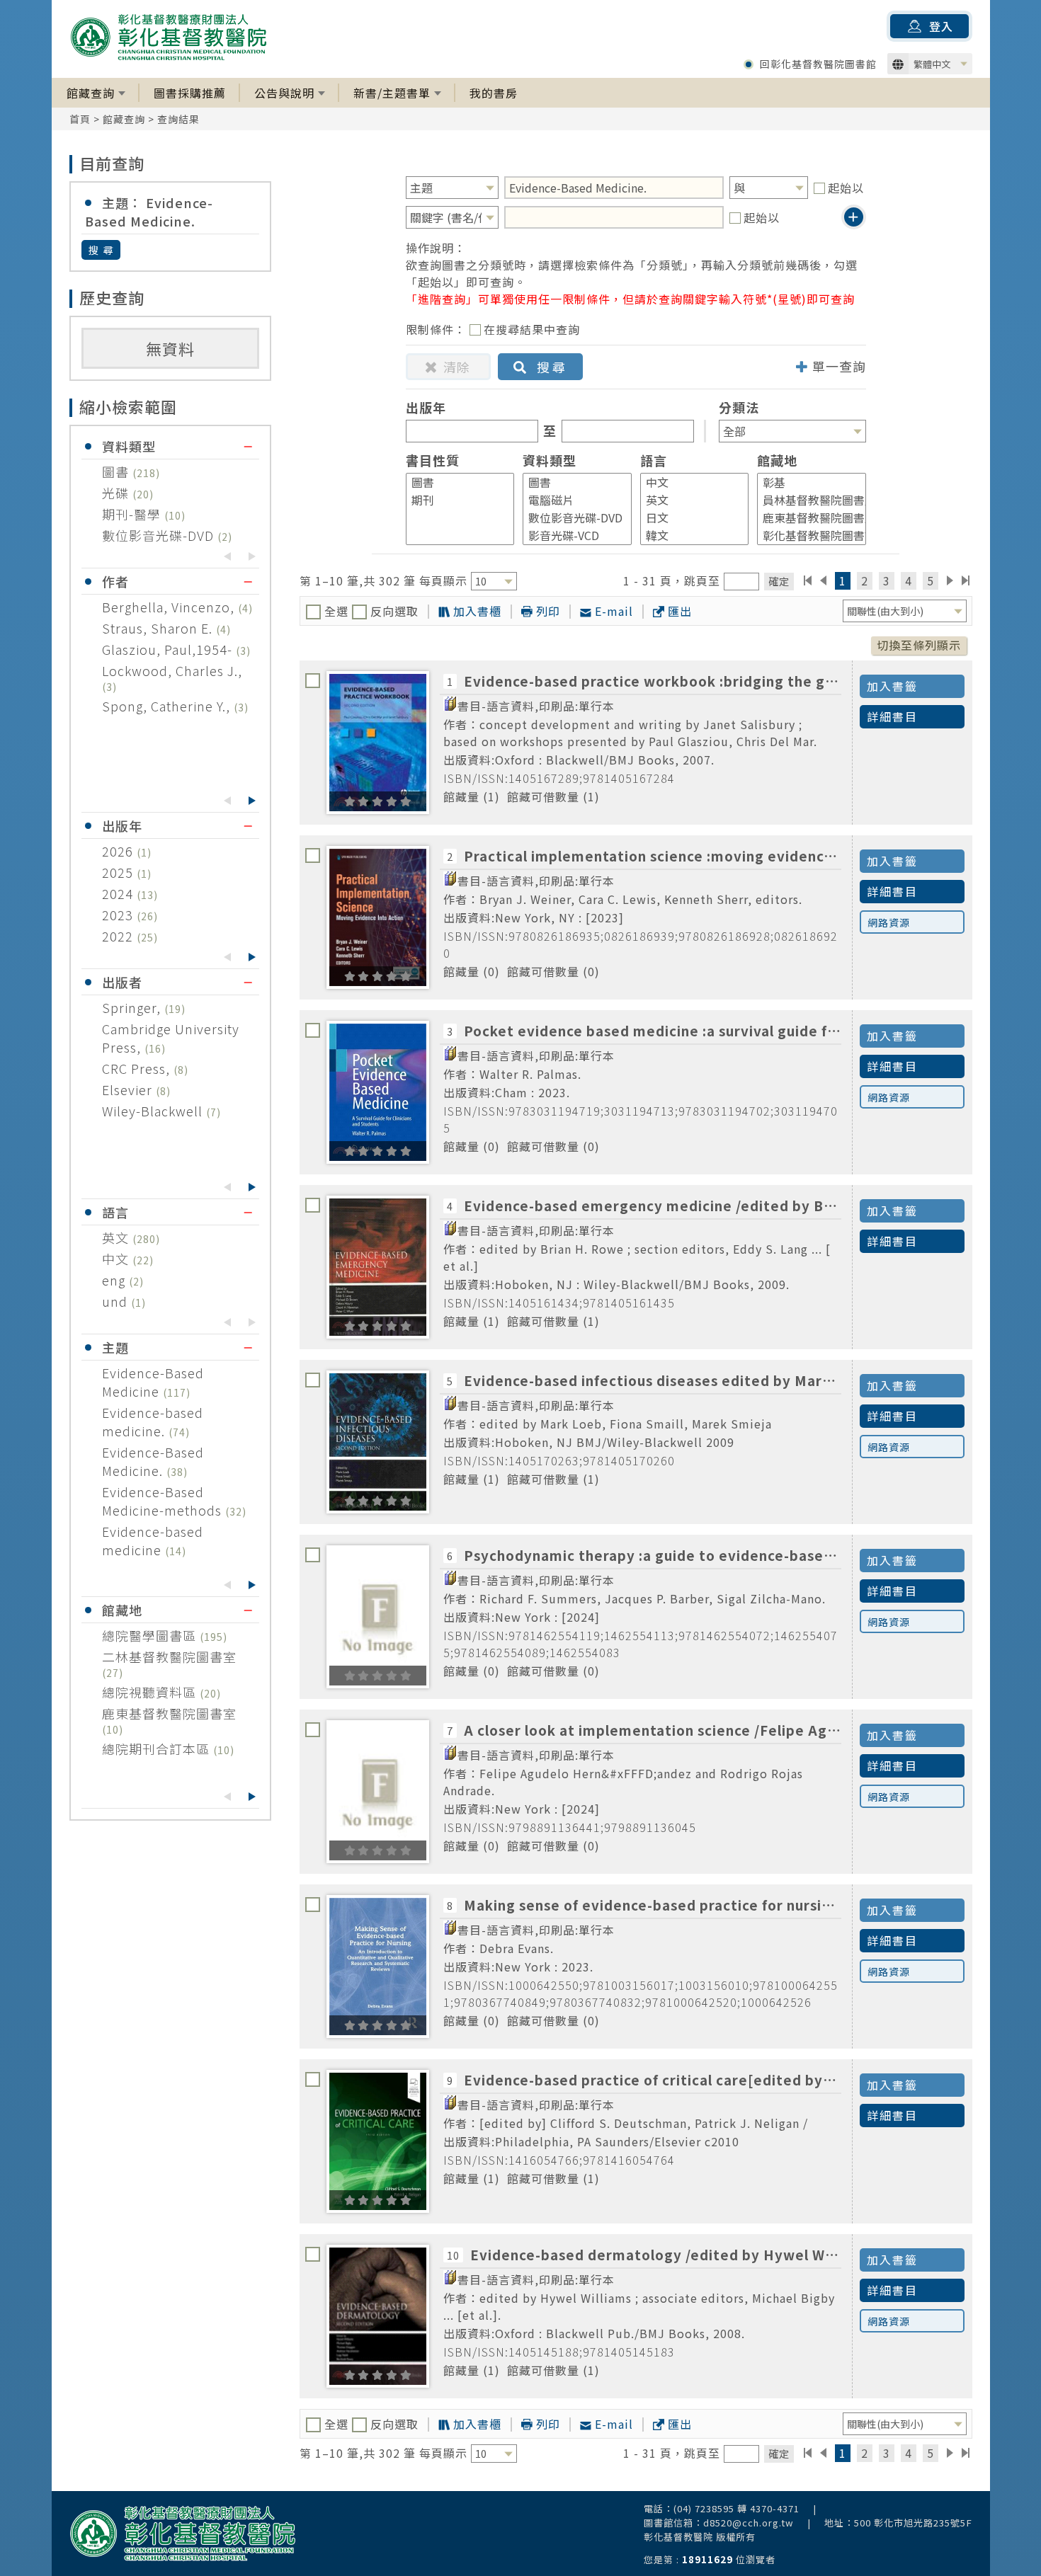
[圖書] (454, 482)
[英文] (688, 500)
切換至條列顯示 (919, 645)
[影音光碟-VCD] (571, 536)
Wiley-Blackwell (154, 1111)
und (116, 1301)
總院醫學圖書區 (151, 1635)
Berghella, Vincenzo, (170, 607)
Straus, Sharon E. (159, 628)
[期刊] (454, 500)
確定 (779, 581)
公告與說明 (284, 93)
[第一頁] (808, 580)
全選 (336, 611)
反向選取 (393, 611)
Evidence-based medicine (153, 1540)
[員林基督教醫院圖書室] (805, 500)
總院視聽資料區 (151, 1692)
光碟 (117, 493)
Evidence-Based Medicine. (153, 1461)
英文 (117, 1237)
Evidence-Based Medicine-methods (164, 1501)
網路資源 (889, 922)
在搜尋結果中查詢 (532, 329)
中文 (117, 1259)
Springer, (133, 1007)
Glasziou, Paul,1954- (169, 649)
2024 (119, 893)
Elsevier (129, 1089)
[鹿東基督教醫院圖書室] (805, 518)
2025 (119, 872)
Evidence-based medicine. (153, 1421)
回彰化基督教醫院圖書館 (818, 64)
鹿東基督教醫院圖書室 (169, 1713)
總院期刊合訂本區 (158, 1748)
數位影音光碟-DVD (160, 535)
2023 (119, 915)
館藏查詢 (91, 93)
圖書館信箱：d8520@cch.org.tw (719, 2523)
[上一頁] (823, 580)
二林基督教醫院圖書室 (169, 1656)
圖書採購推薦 (190, 93)
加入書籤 (892, 686)
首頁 (80, 119)
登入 (941, 26)
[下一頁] (950, 580)
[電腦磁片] (571, 500)
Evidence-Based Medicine (153, 1382)
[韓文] (688, 536)
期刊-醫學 (133, 514)
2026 (119, 851)
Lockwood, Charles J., (172, 670)
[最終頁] (966, 580)
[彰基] (805, 482)
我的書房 (494, 93)
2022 (119, 936)
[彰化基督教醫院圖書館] (805, 536)
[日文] (688, 518)
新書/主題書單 (392, 93)
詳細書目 (892, 716)
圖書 (117, 471)
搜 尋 (102, 250)
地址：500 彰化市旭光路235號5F (898, 2523)
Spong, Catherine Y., (168, 706)
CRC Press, (138, 1068)
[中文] (688, 482)
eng (115, 1280)
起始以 (846, 188)
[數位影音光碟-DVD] (571, 518)
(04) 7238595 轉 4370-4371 (736, 2508)
